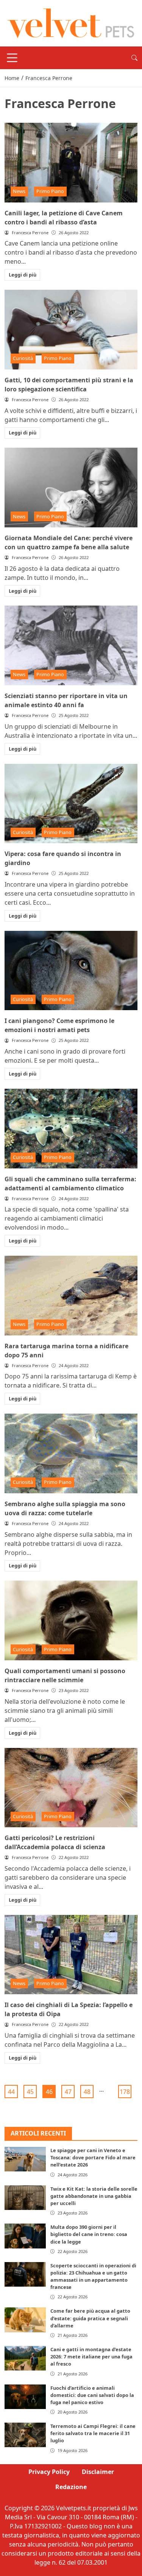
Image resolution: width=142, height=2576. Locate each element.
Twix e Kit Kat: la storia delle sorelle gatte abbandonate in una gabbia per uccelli (94, 2196)
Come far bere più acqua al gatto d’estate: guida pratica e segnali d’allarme (90, 2318)
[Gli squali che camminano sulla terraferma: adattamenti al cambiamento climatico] (71, 1129)
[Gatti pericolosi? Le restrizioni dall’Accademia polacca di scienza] (71, 1788)
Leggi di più (23, 275)
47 (68, 2092)
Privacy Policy (49, 2472)
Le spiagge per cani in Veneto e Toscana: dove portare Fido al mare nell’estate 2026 (93, 2157)
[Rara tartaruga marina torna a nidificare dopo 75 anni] (71, 1296)
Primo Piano (50, 191)
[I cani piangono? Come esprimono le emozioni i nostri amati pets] (71, 971)
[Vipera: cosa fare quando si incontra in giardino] (71, 804)
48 (87, 2092)
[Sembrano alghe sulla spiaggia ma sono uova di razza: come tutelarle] (71, 1453)
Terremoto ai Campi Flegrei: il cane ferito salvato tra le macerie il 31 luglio (93, 2433)
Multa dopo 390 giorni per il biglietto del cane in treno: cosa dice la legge (89, 2234)
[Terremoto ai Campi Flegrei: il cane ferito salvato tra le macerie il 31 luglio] (25, 2435)
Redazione (71, 2487)
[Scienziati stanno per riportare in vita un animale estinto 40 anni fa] (71, 645)
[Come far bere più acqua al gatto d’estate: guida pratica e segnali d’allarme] (25, 2320)
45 (30, 2092)
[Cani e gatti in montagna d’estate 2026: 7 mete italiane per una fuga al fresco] (25, 2358)
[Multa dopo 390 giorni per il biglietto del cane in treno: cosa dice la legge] (25, 2236)
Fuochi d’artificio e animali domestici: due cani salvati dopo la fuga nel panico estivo (92, 2395)
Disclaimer (98, 2472)
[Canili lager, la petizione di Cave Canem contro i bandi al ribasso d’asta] (71, 163)
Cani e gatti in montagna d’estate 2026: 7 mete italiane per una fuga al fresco (91, 2357)
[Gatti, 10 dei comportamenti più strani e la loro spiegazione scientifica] (71, 330)
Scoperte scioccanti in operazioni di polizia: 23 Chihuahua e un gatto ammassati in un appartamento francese (93, 2276)
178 (125, 2092)
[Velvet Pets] (71, 23)
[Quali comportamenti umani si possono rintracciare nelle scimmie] (71, 1620)
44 (11, 2092)
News (19, 191)
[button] (134, 58)
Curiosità (23, 358)
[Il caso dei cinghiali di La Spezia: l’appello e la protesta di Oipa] (71, 1955)
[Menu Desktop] (12, 58)
